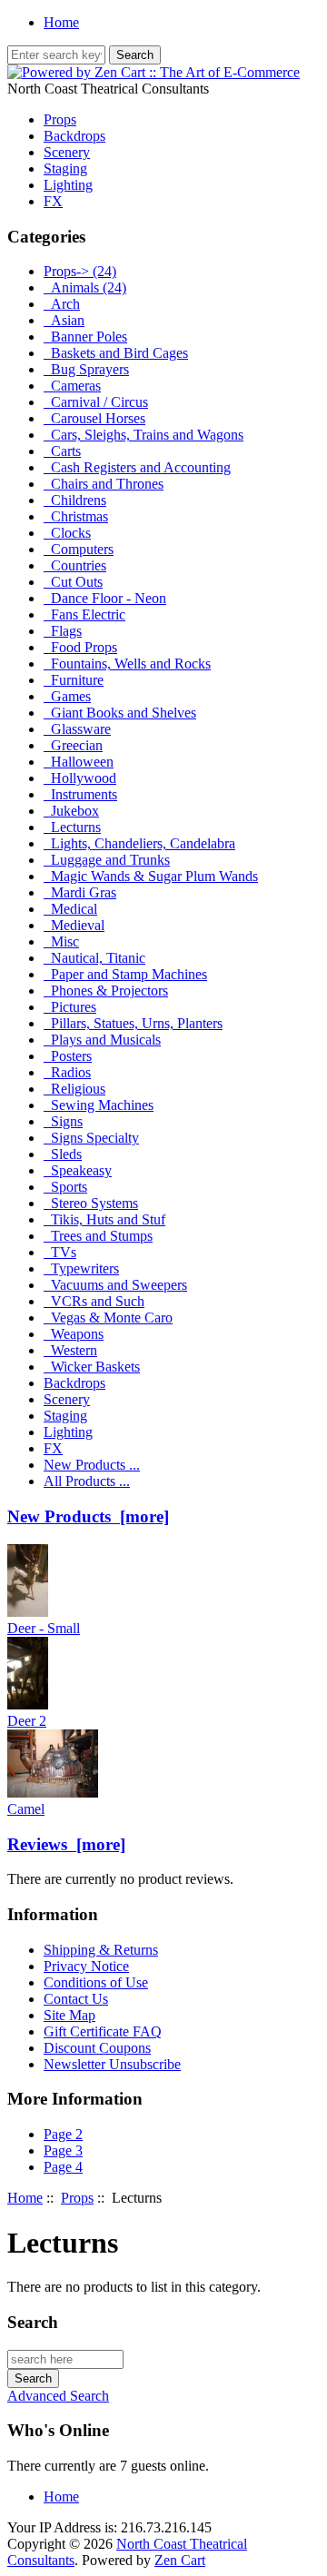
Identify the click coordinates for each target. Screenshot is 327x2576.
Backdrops (74, 136)
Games (67, 696)
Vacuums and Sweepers (115, 1285)
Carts (62, 451)
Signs (63, 1121)
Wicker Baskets (92, 1367)
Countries (75, 565)
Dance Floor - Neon (105, 598)
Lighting (68, 185)
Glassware (77, 729)
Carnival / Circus (96, 402)
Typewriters (81, 1268)
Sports (65, 1187)
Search (33, 2322)
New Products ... (92, 1465)
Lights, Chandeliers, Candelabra (139, 843)
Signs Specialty (91, 1138)
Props (77, 2198)
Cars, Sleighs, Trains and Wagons (144, 435)
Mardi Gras (80, 892)
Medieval (74, 925)
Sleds (63, 1154)
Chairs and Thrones (104, 484)
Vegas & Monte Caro (108, 1318)
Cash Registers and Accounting (137, 467)
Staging (65, 168)
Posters (68, 1056)
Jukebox (71, 811)
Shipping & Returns (101, 1950)
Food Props (80, 647)
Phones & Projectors (106, 991)
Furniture (74, 680)
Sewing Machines (99, 1105)
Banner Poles (85, 337)
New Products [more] (88, 1516)
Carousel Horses (94, 418)
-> (80, 271)
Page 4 (63, 2167)
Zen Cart (180, 2560)
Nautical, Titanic (94, 958)
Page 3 (63, 2150)
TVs (60, 1252)
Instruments (80, 794)
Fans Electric (84, 614)
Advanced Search (58, 2396)
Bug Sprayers (86, 369)
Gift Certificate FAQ (103, 2031)
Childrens (75, 500)
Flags (63, 631)
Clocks (67, 533)
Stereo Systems (91, 1203)
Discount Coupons (97, 2048)
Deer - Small (44, 1628)
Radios (67, 1072)
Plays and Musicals (102, 1040)
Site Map (69, 2015)
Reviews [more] (66, 1844)
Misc (61, 941)
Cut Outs (73, 582)
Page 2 (63, 2134)
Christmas (76, 516)
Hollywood (80, 778)
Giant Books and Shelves (120, 713)
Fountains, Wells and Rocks (127, 664)
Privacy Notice (86, 1966)
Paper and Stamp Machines (125, 974)
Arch (62, 304)
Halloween (79, 762)
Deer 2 (27, 1721)
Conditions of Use (96, 1982)
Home (61, 22)
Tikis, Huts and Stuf (104, 1219)
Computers (79, 549)
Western (70, 1350)
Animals (85, 287)
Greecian (73, 745)
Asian (64, 320)
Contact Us (76, 1999)
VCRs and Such (94, 1301)
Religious (74, 1089)
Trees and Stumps (98, 1236)
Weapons (74, 1334)
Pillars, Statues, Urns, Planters (133, 1023)
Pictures (70, 1007)
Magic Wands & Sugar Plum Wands (151, 876)
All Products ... (87, 1481)
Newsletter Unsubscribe (112, 2064)
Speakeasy (78, 1170)
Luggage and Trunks (107, 860)
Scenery (67, 152)
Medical (70, 909)
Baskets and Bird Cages (116, 353)
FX (53, 201)
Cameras (72, 386)
